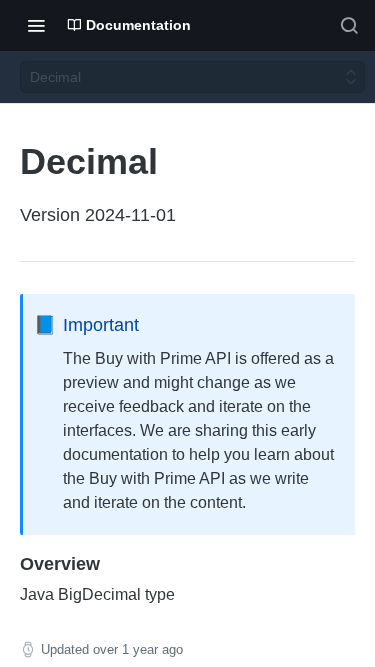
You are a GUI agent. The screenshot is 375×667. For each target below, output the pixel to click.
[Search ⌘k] (349, 25)
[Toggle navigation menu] (36, 25)
